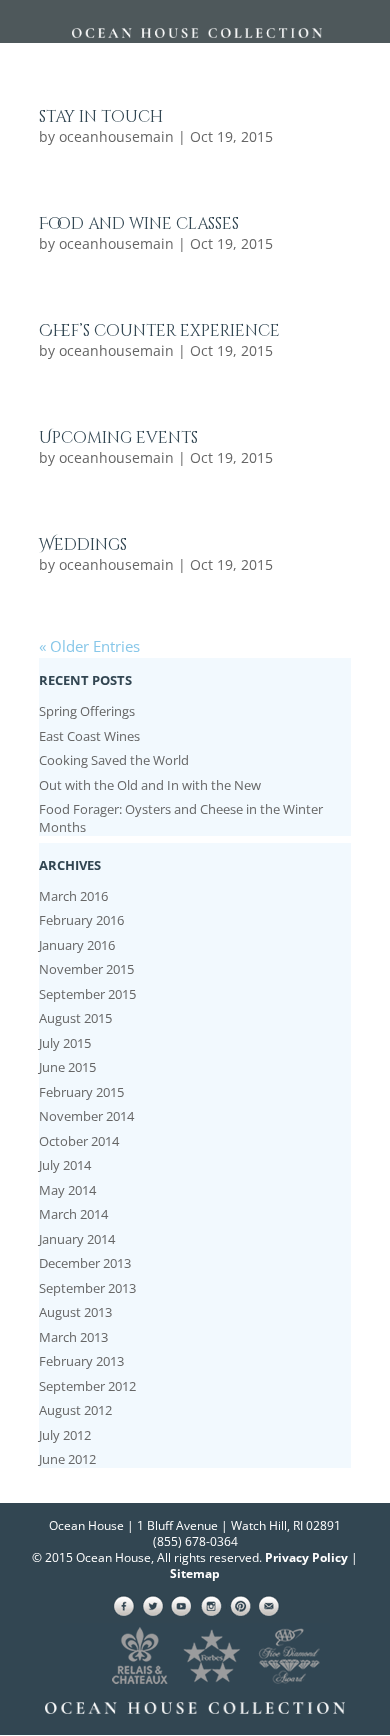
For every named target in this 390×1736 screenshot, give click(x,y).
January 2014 (77, 1239)
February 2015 (81, 1092)
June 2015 (67, 1067)
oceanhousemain (116, 136)
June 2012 (67, 1459)
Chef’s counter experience (159, 331)
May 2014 (67, 1190)
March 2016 (73, 896)
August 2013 (75, 1312)
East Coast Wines (89, 736)
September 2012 (87, 1386)
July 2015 (65, 1043)
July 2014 (65, 1165)
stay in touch (101, 117)
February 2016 (81, 920)
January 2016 (77, 945)
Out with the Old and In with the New (150, 785)
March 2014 (73, 1214)
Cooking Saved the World (114, 760)
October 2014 (79, 1141)
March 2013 (73, 1337)
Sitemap (195, 1573)
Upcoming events (118, 438)
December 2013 (85, 1263)
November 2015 (86, 969)
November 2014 (86, 1116)
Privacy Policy (306, 1557)
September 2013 (87, 1288)
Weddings (83, 545)
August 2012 (75, 1410)
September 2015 (87, 994)
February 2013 (81, 1361)
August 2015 (75, 1018)
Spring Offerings (87, 711)
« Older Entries (89, 646)
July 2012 (65, 1435)
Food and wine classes (139, 224)
